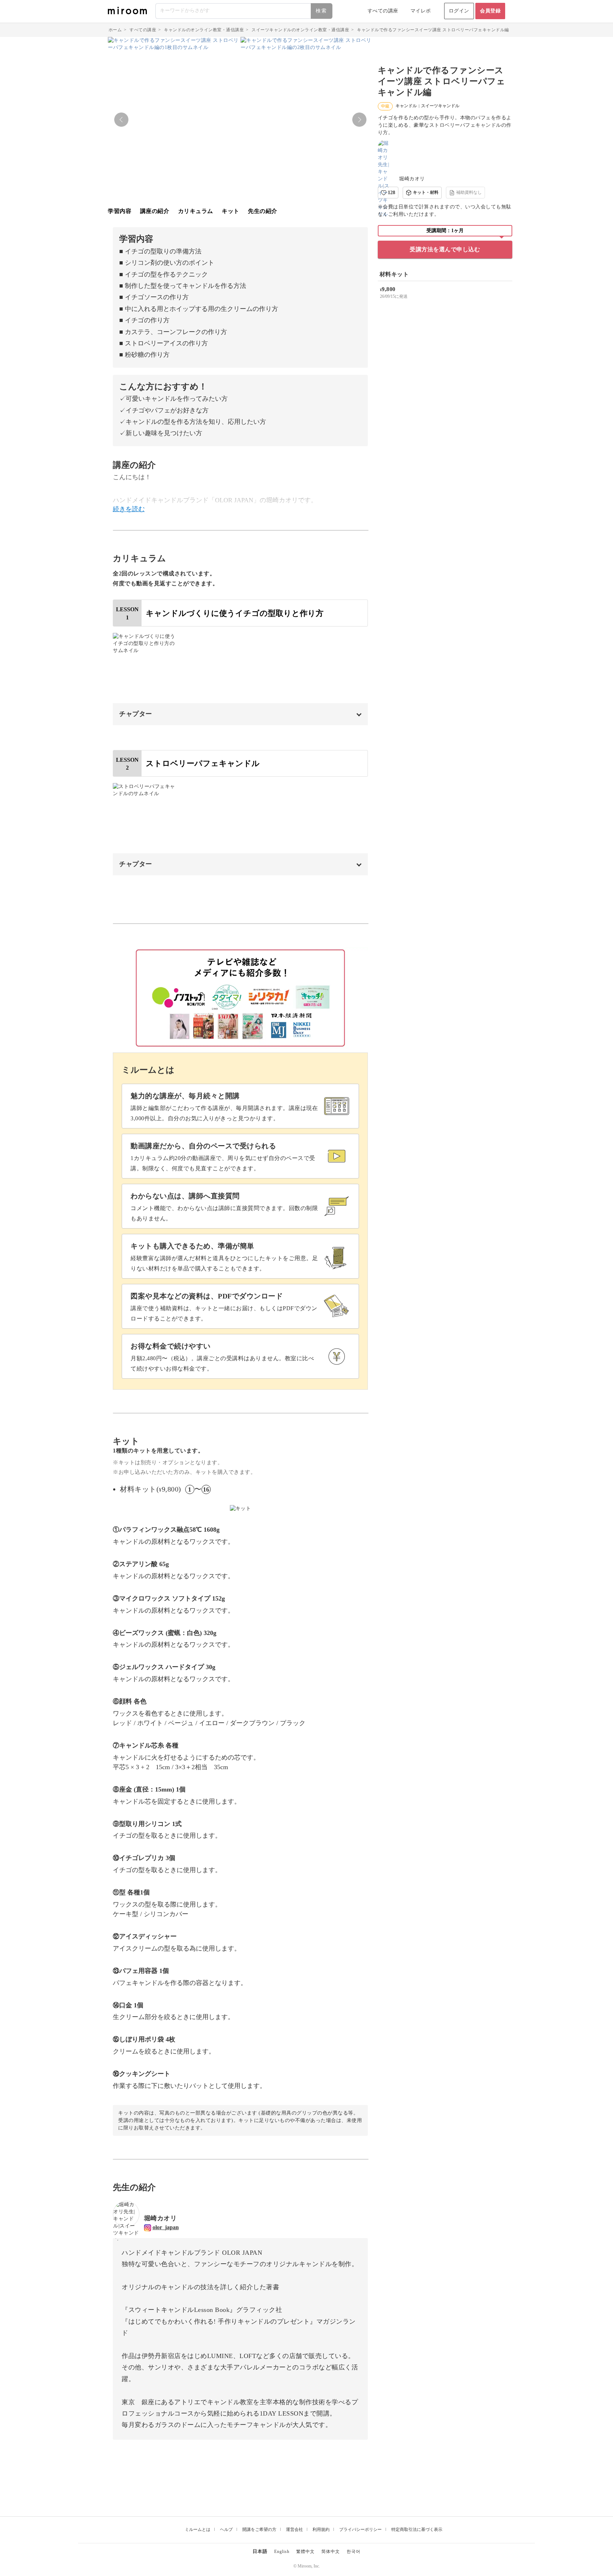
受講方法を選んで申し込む (445, 249)
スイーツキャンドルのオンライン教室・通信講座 (300, 30)
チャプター (136, 714)
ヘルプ (226, 2529)
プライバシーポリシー (360, 2529)
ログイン (459, 11)
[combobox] (244, 11)
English (282, 2552)
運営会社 (294, 2529)
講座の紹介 (155, 211)
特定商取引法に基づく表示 (417, 2529)
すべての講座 (383, 11)
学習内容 (120, 211)
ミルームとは (198, 2529)
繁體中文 (305, 2552)
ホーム (115, 30)
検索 (321, 11)
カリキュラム (196, 211)
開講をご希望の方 (259, 2529)
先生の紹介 (263, 211)
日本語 (260, 2551)
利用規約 (321, 2529)
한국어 (354, 2552)
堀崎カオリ (412, 179)
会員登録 (490, 11)
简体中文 (331, 2552)
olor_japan (166, 2227)
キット (231, 211)
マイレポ (421, 11)
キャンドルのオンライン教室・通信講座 (204, 30)
